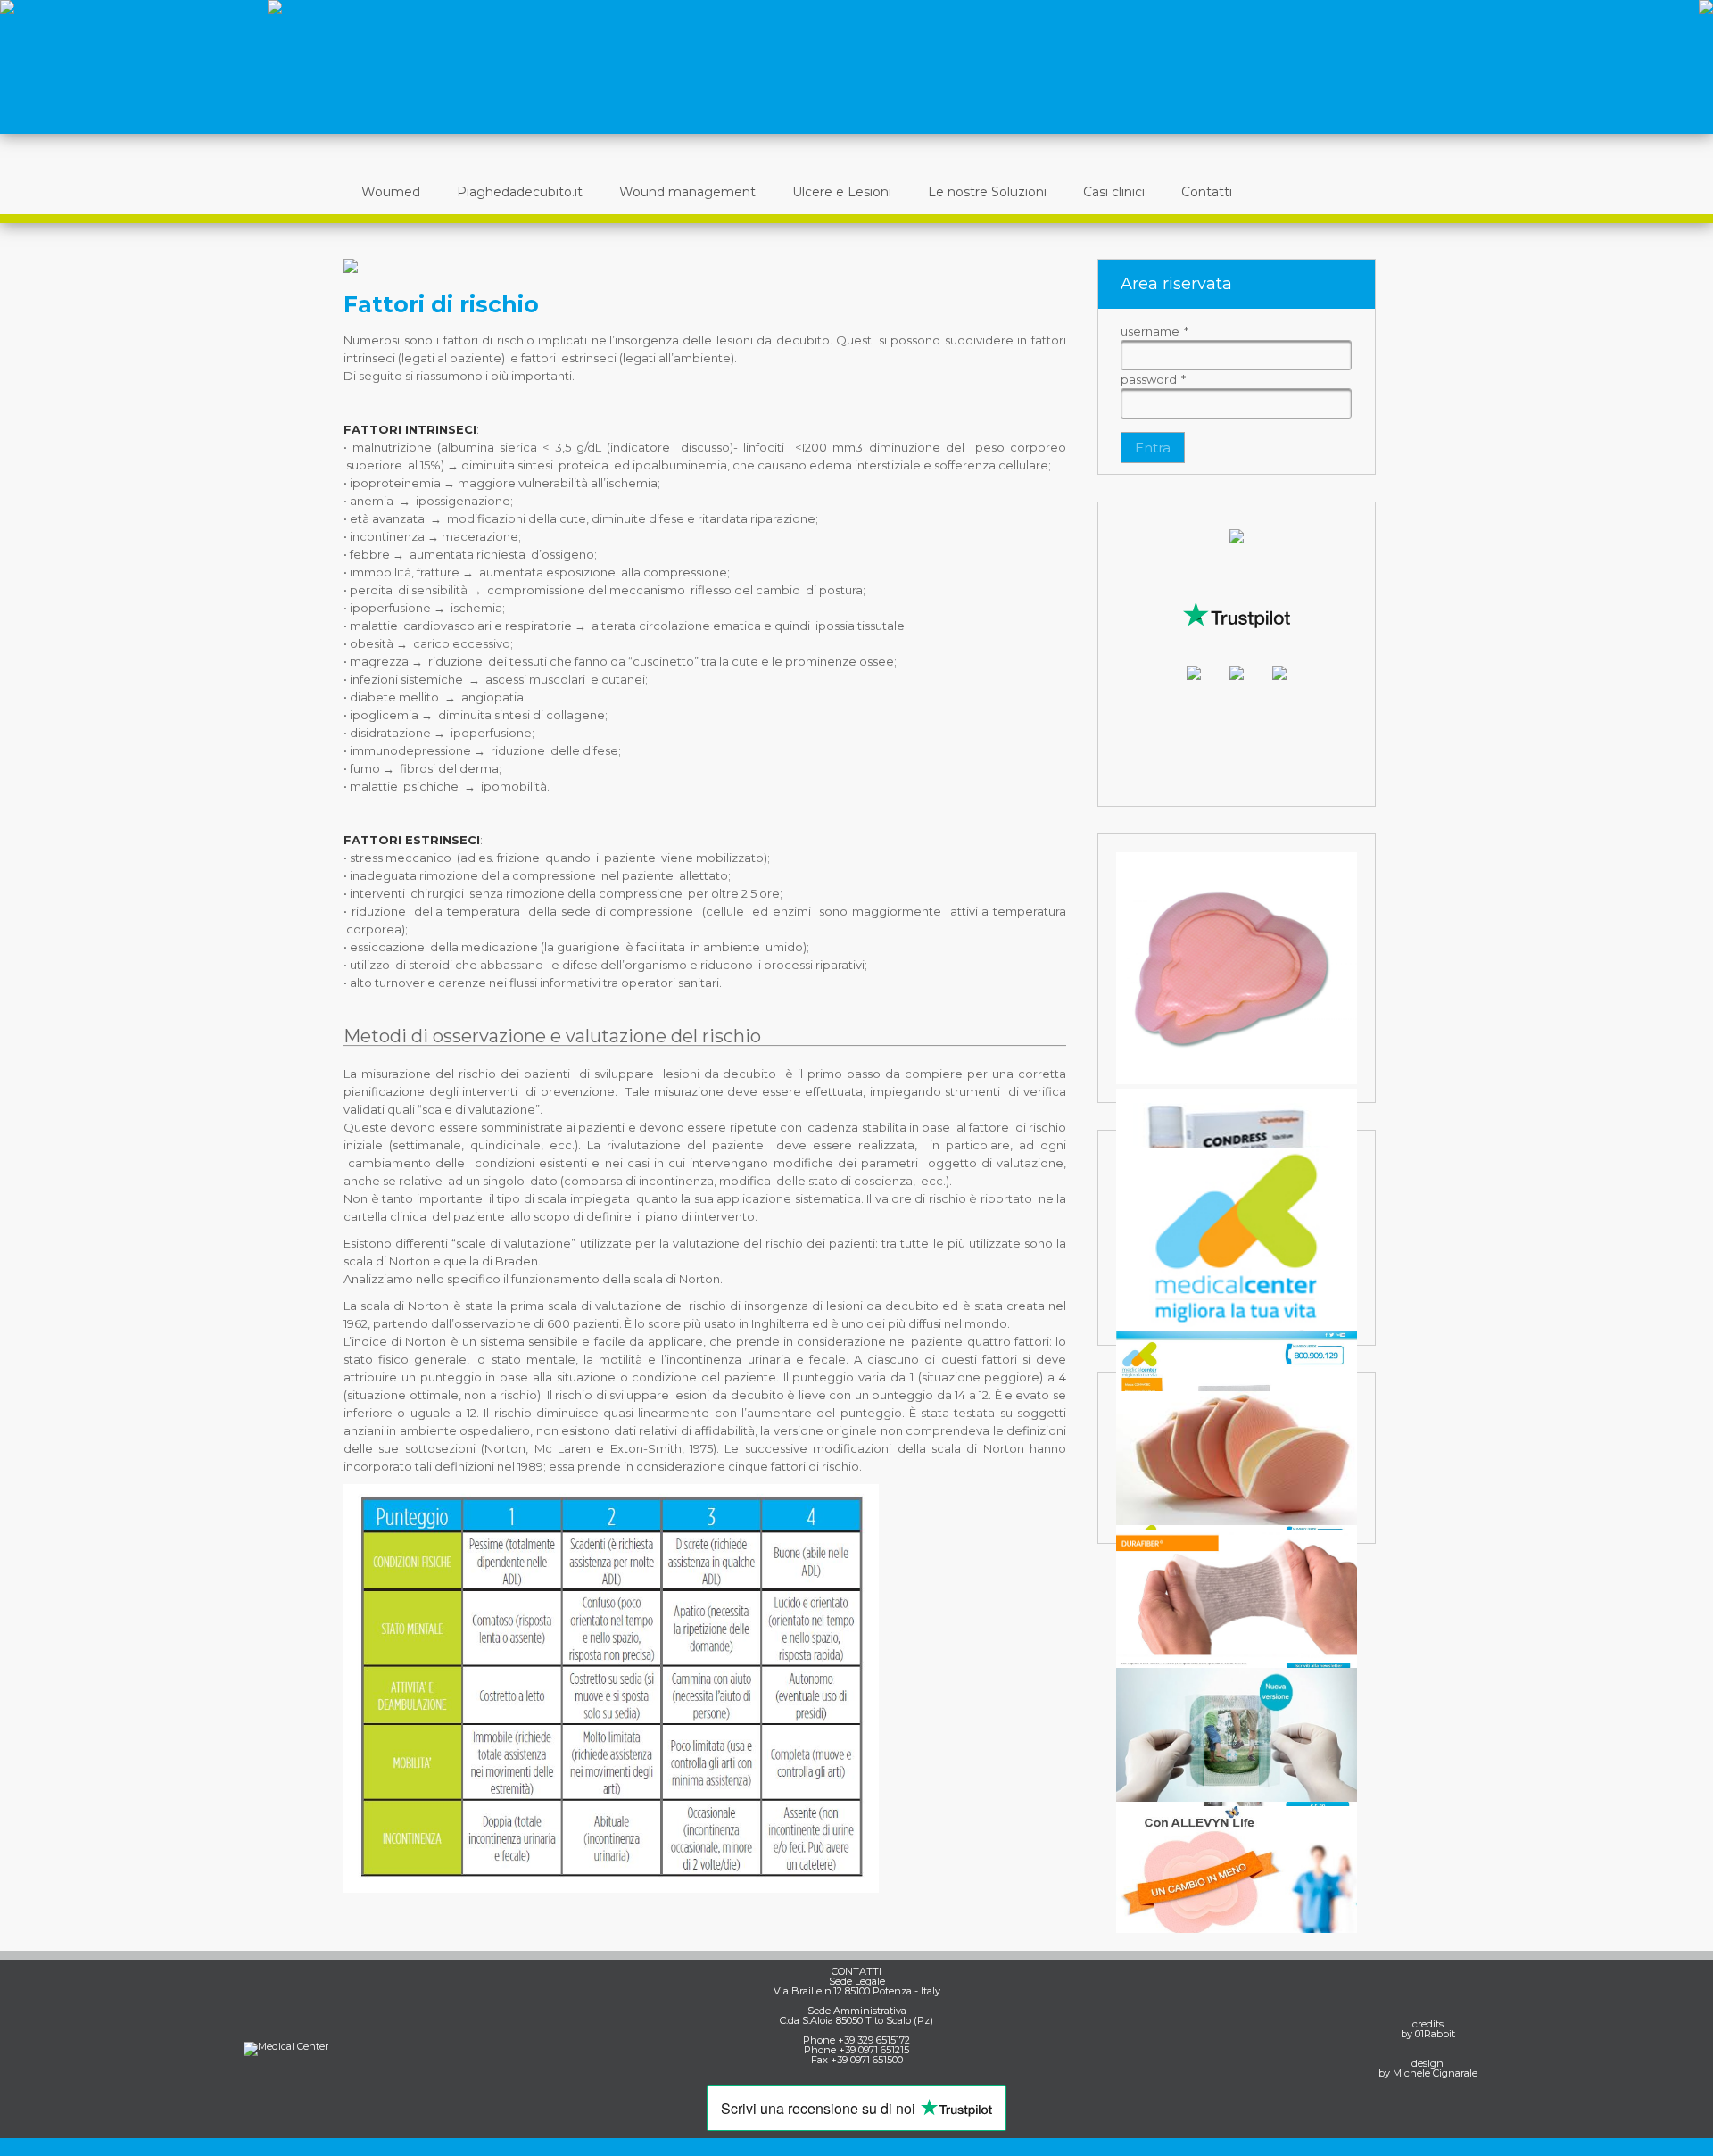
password (1153, 379)
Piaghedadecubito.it (520, 192)
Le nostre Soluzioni (987, 192)
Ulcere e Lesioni (842, 192)
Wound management (687, 192)
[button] (1153, 448)
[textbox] (1236, 355)
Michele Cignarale (1435, 2073)
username (1154, 331)
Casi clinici (1114, 192)
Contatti (1207, 192)
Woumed (391, 192)
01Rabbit (1435, 2034)
